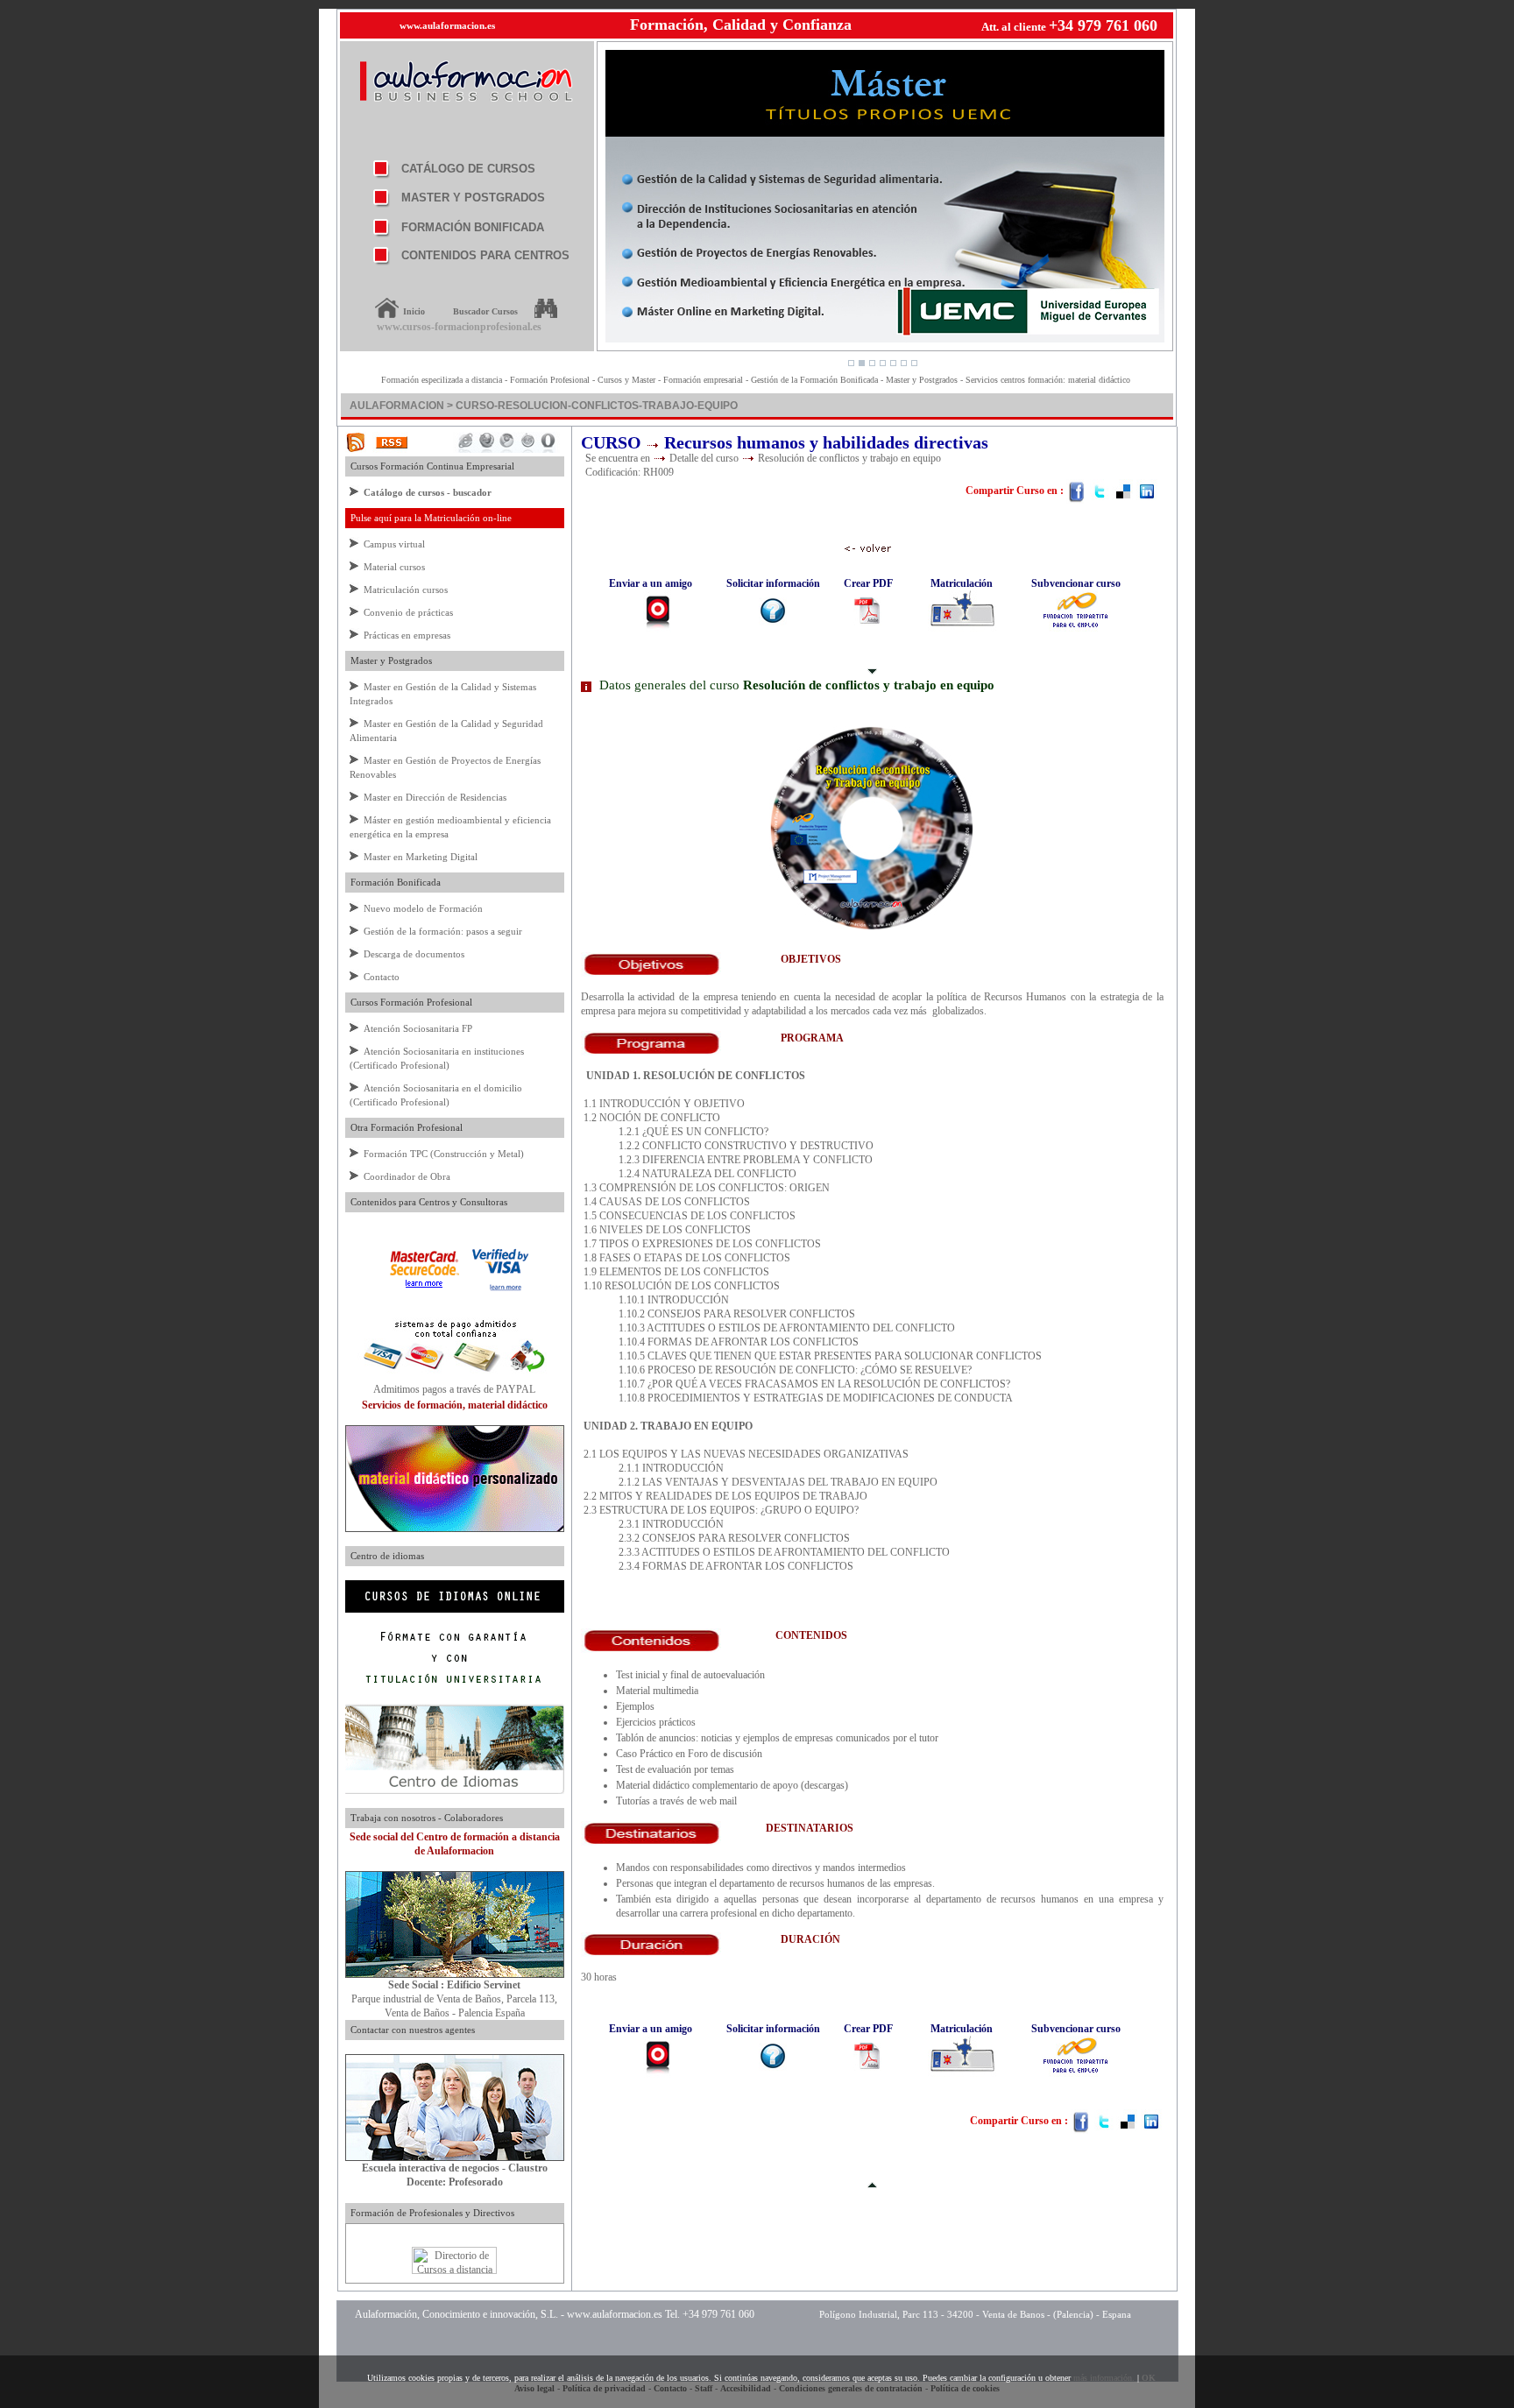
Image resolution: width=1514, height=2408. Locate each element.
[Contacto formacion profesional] (455, 1974)
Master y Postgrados (389, 660)
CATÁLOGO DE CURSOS (468, 169)
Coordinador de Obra (407, 1176)
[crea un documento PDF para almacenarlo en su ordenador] (868, 612)
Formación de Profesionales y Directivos (430, 2213)
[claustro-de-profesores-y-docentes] (455, 2157)
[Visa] (500, 1289)
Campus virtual (394, 544)
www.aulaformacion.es (447, 25)
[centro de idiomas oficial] (455, 1790)
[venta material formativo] (455, 1529)
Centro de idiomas (385, 1556)
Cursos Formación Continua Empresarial (430, 466)
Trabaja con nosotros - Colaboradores (424, 1818)
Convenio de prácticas (408, 612)
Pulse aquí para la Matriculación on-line (428, 518)
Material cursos (394, 567)
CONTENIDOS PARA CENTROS (485, 255)
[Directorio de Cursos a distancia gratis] (454, 2270)
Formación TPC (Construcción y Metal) (444, 1154)
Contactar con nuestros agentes (410, 2030)
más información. (1104, 2378)
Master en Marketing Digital (421, 857)
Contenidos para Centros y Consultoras (426, 1202)
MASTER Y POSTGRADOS (473, 198)
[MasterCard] (424, 1289)
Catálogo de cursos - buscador (428, 492)
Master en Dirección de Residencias (435, 797)
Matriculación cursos (406, 590)
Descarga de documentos (414, 954)
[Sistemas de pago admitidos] (454, 1379)
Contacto (382, 977)
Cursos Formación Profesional (409, 1002)
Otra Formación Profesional (404, 1127)
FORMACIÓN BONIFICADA (473, 227)
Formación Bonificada (393, 882)
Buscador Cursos (485, 311)
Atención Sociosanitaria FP (418, 1028)
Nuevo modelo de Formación (423, 908)
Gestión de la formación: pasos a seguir (443, 931)
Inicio (414, 311)
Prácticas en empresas (407, 635)
